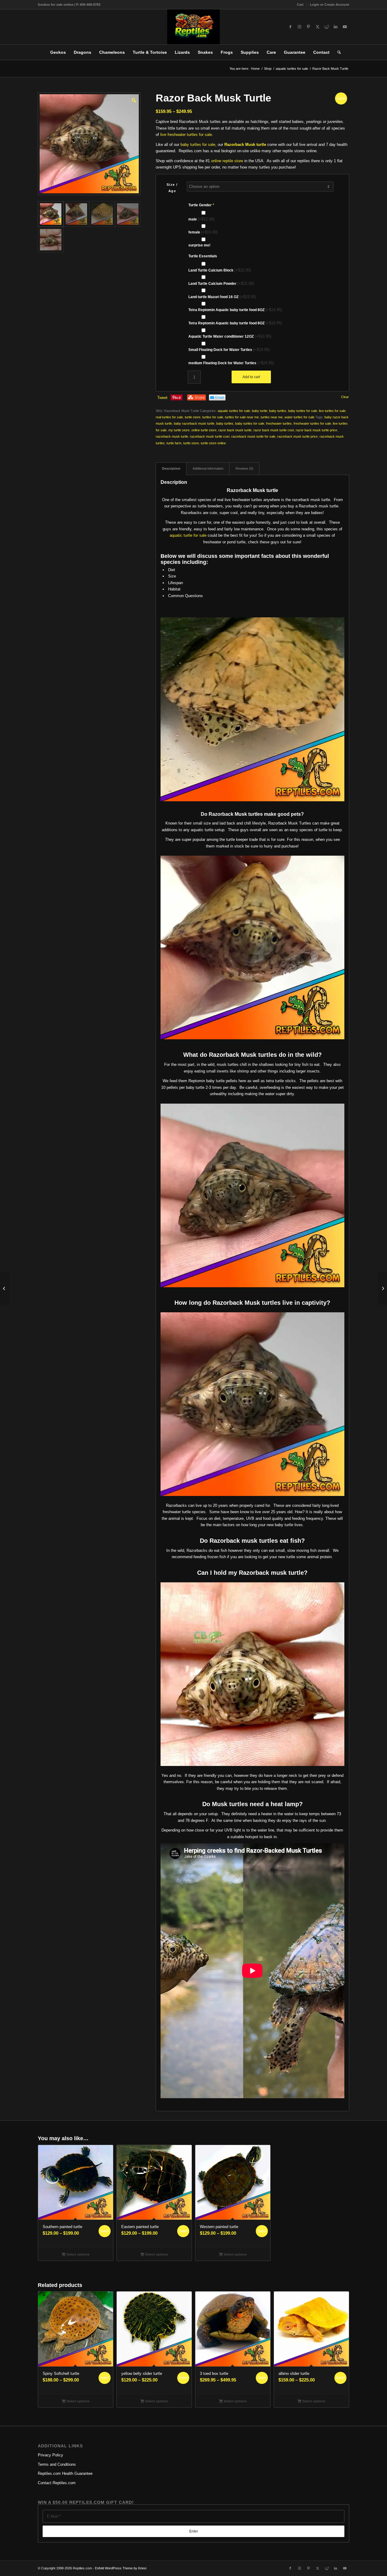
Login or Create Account (330, 5)
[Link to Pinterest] (308, 27)
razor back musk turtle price (316, 430)
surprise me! (199, 245)
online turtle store (204, 430)
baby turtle (260, 411)
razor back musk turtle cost (274, 430)
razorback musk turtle (172, 436)
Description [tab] (171, 468)
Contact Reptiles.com (57, 2483)
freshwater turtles (279, 423)
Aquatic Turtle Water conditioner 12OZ (230, 336)
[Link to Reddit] (327, 27)
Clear (345, 397)
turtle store (193, 417)
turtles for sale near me (242, 417)
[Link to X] (317, 27)
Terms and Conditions (57, 2464)
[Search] (337, 52)
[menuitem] (300, 5)
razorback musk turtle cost (210, 436)
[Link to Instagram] (299, 27)
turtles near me (272, 417)
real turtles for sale (169, 417)
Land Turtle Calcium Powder (221, 283)
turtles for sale (213, 417)
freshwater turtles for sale (312, 423)
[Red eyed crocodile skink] (382, 1288)
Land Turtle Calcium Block (220, 270)
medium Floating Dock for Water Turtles (231, 363)
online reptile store (227, 161)
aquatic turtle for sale (188, 535)
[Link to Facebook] (290, 27)
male (201, 219)
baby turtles (278, 411)
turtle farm (174, 443)
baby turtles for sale (198, 145)
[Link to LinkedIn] (336, 27)
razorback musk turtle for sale (253, 436)
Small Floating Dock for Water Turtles (229, 350)
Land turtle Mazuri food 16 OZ (222, 297)
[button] (133, 100)
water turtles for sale (299, 417)
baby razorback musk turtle (194, 423)
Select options (78, 2254)
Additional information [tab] (208, 468)
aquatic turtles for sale (234, 411)
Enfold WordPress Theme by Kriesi (121, 2568)
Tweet (162, 398)
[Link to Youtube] (345, 27)
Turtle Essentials (203, 256)
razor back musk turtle (235, 430)
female (203, 232)
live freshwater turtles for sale (186, 135)
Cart (300, 5)
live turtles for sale (332, 411)
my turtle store (179, 430)
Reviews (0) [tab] (244, 468)
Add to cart (251, 377)
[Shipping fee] (5, 1288)
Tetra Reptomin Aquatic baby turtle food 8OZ (235, 310)
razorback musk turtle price (298, 436)
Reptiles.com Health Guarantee (65, 2473)
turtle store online (213, 443)
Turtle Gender (201, 205)
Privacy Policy (50, 2455)
